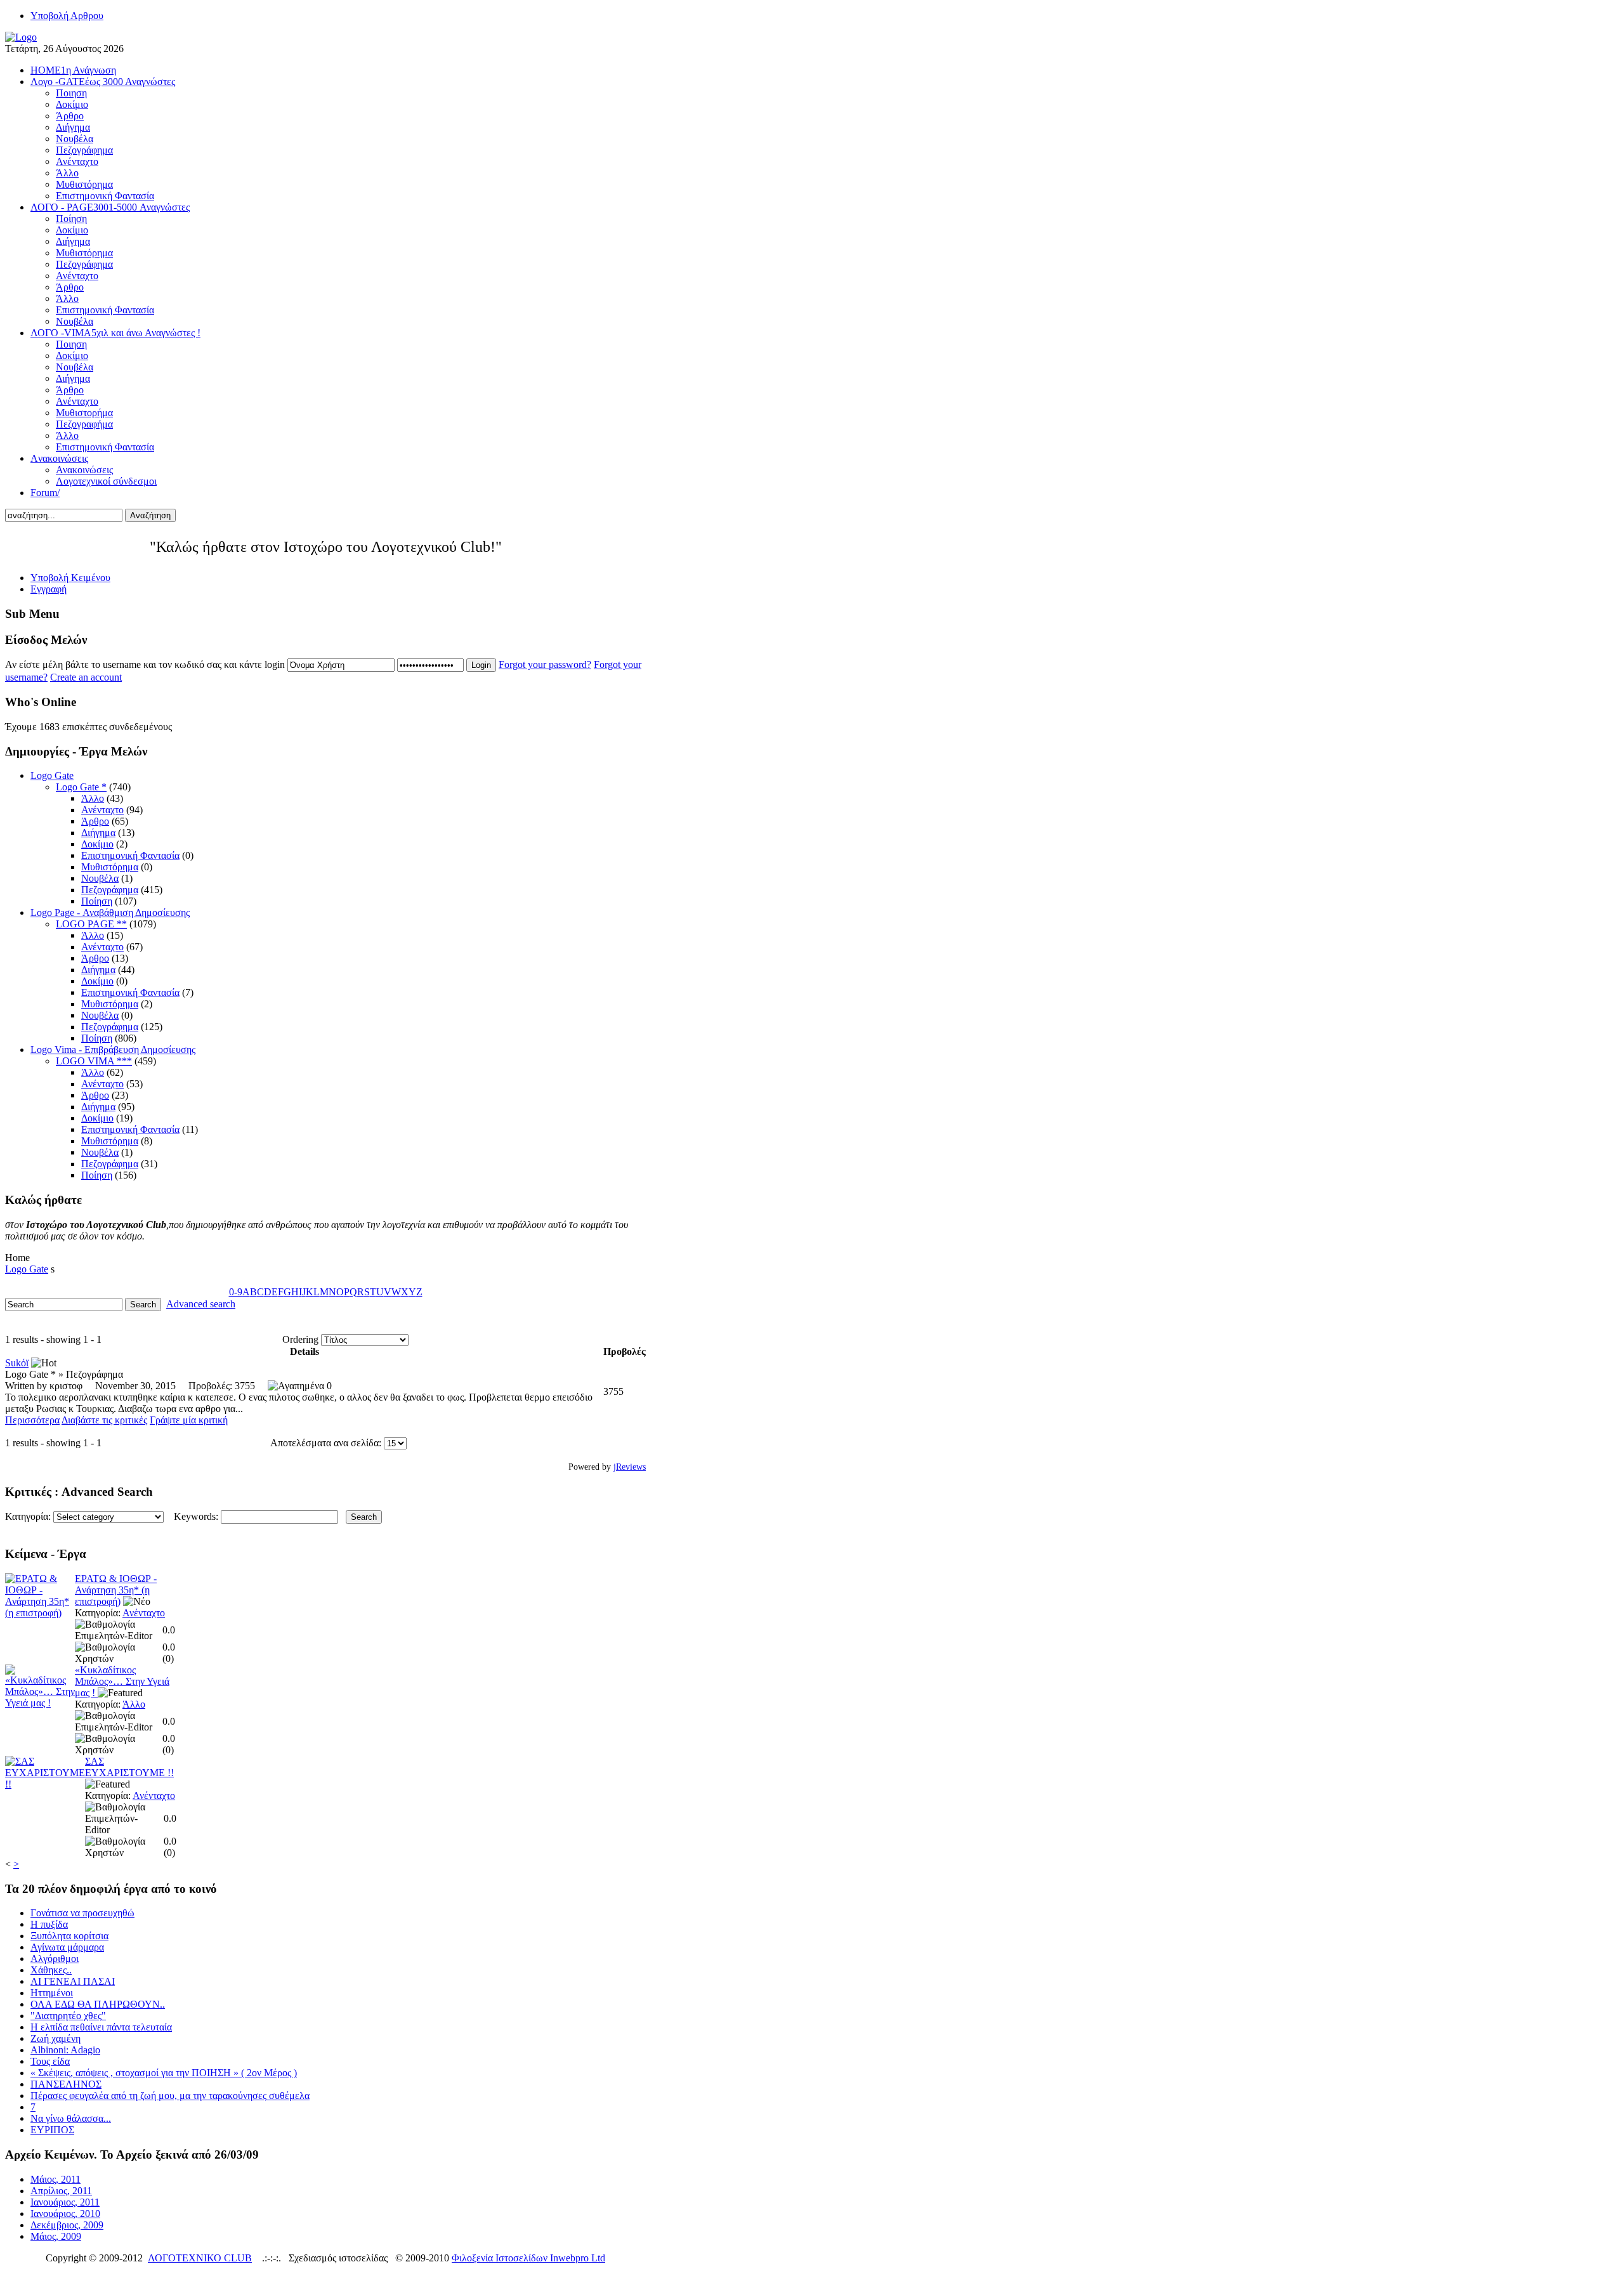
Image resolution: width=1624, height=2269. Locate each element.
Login (481, 665)
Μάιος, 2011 (56, 2179)
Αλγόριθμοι (55, 1958)
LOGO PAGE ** (91, 924)
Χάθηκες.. (51, 1970)
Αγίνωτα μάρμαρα (67, 1947)
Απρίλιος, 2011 (61, 2191)
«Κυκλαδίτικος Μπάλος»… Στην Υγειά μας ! (122, 1681)
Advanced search (201, 1304)
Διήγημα (98, 833)
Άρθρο (95, 821)
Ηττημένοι (52, 1993)
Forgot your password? (545, 664)
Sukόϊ (17, 1363)
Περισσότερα (32, 1420)
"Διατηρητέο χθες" (68, 2016)
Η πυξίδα (49, 1924)
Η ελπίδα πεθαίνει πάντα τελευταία (101, 2027)
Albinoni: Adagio (65, 2050)
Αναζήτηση (150, 515)
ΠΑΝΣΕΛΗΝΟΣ (66, 2084)
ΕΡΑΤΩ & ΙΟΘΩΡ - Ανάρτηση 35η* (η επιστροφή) (116, 1590)
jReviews (630, 1467)
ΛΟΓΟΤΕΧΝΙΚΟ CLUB (200, 2258)
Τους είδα (50, 2061)
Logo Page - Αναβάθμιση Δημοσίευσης (110, 912)
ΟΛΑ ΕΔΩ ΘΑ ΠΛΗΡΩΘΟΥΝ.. (98, 2004)
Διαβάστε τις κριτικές (104, 1420)
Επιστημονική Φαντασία (130, 855)
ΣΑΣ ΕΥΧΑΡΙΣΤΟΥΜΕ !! (129, 1767)
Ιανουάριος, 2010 (65, 2213)
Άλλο (93, 798)
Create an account (86, 677)
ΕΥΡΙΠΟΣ (52, 2130)
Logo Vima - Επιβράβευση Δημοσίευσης (113, 1049)
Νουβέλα (100, 878)
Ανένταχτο (102, 810)
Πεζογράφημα (110, 890)
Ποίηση (97, 901)
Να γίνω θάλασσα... (71, 2118)
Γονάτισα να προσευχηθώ (82, 1913)
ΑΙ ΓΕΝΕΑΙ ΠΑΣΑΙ (73, 1981)
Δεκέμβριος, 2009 (67, 2225)
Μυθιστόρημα (110, 867)
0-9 (236, 1292)
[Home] (21, 37)
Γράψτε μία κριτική (189, 1420)
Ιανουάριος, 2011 (65, 2202)
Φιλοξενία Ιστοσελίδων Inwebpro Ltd (528, 2258)
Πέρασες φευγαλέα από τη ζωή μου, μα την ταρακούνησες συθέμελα (170, 2096)
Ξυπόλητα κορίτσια (69, 1936)
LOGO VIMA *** (94, 1061)
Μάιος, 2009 (56, 2236)
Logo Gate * (81, 787)
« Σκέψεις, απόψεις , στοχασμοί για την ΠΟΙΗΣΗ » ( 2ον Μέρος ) (164, 2073)
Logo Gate (52, 775)
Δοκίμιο (97, 844)
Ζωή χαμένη (56, 2038)
